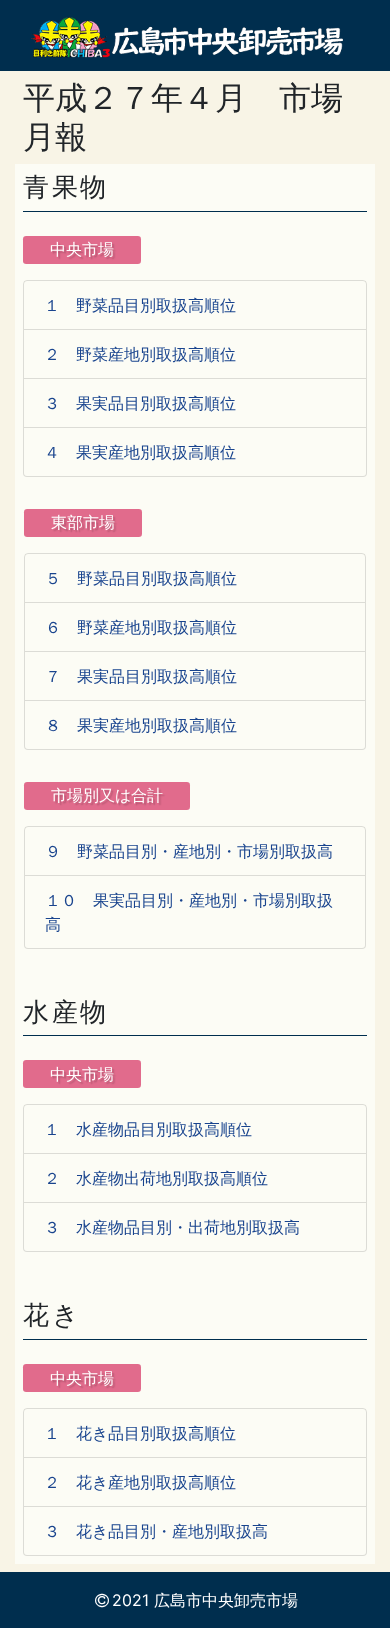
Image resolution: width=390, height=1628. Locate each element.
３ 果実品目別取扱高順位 (140, 403)
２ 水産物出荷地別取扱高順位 (156, 1178)
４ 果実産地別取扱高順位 (140, 452)
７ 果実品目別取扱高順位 (141, 676)
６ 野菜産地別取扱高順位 (141, 627)
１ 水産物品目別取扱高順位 (148, 1129)
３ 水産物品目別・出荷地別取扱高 (172, 1227)
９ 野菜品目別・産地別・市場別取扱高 (189, 851)
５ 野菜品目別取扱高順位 (141, 578)
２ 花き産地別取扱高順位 (140, 1482)
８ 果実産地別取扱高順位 (141, 725)
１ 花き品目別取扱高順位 (140, 1433)
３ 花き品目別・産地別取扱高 (156, 1531)
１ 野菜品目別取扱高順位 (140, 305)
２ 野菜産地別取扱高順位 (140, 354)
